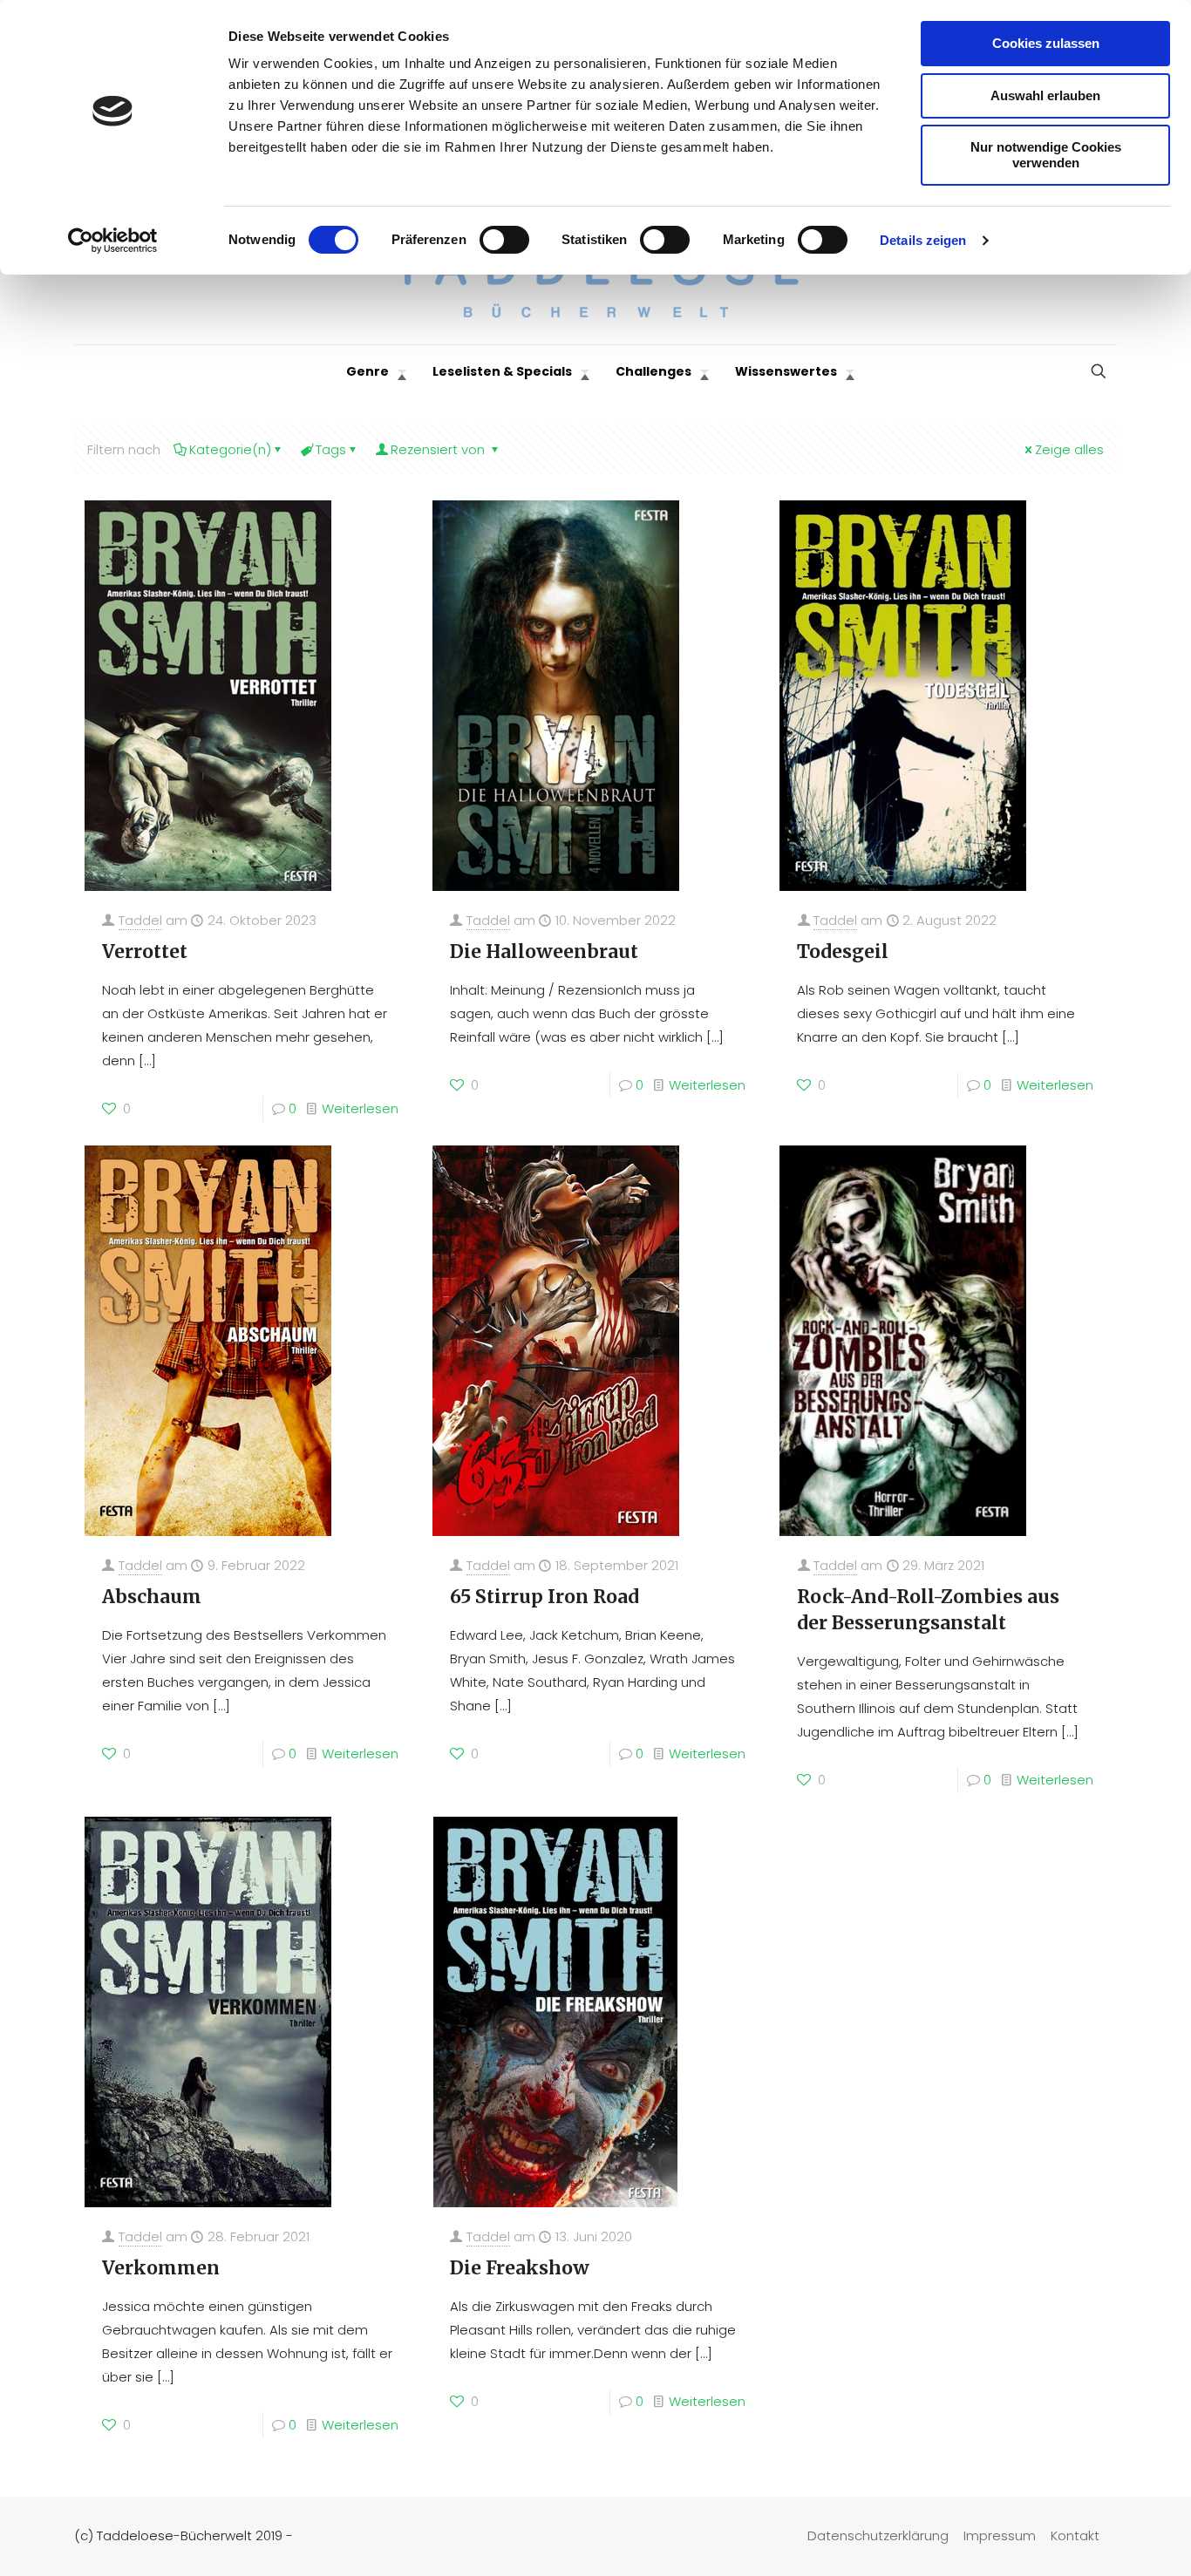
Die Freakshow (520, 2268)
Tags (331, 449)
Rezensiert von (439, 449)
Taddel (140, 920)
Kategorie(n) (230, 449)
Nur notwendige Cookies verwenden (1046, 155)
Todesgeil (843, 952)
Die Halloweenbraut (544, 952)
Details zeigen (923, 240)
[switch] (504, 240)
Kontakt (1075, 2535)
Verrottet (145, 952)
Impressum (1000, 2535)
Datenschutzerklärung (878, 2535)
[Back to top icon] (1107, 2540)
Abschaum (152, 1597)
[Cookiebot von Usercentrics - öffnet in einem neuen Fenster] (113, 241)
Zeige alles (1069, 449)
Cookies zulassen (1046, 43)
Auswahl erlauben (1045, 95)
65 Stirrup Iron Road (544, 1597)
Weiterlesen (360, 1108)
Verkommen (161, 2268)
